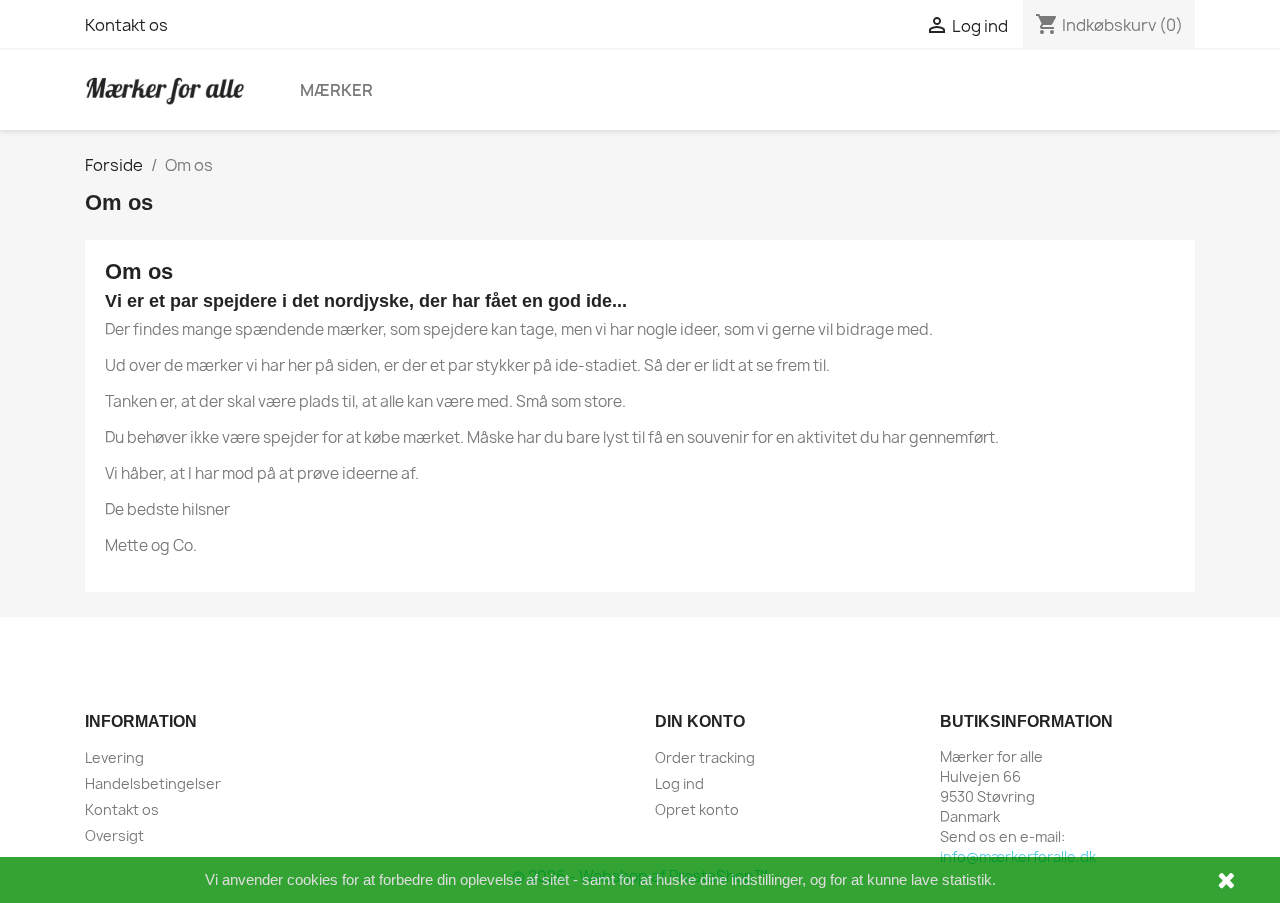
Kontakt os (126, 25)
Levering (114, 757)
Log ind (679, 783)
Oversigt (114, 835)
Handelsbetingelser (153, 783)
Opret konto (697, 809)
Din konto (700, 721)
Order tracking (705, 757)
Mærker (336, 90)
